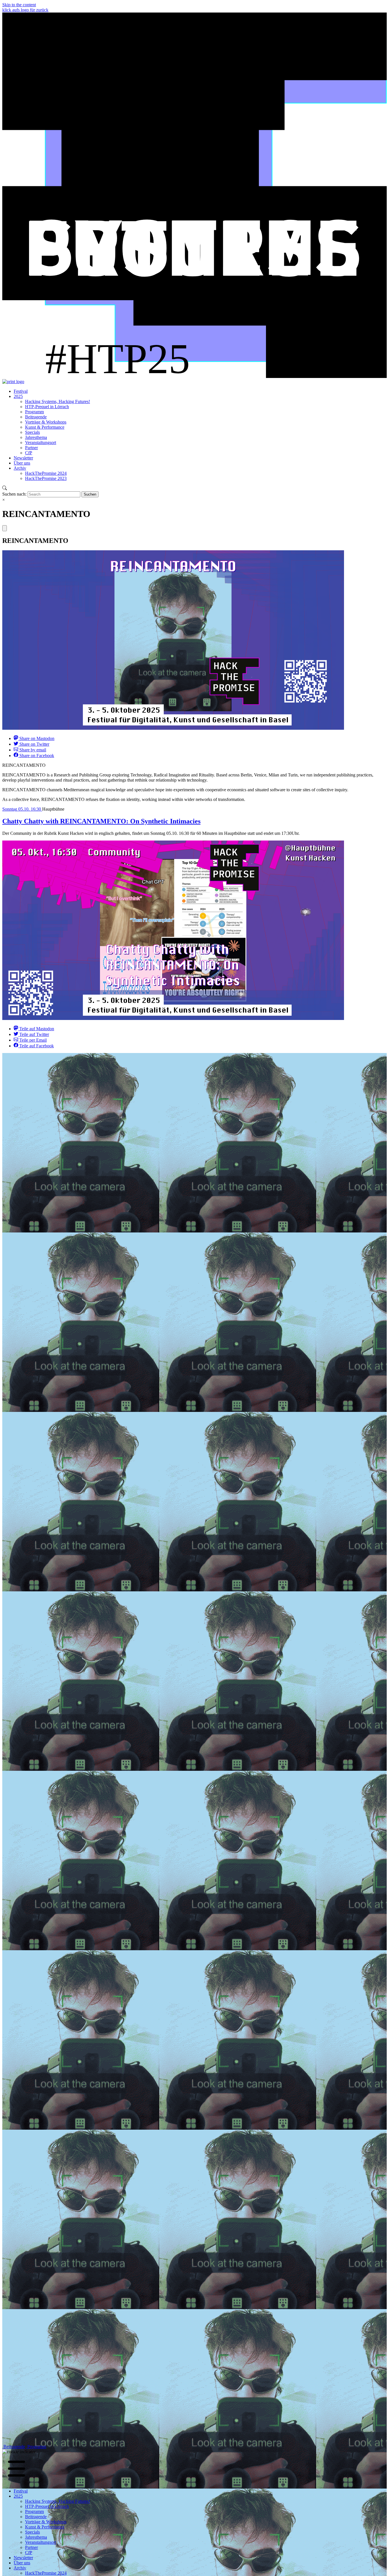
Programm (36, 2447)
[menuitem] (21, 391)
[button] (19, 2452)
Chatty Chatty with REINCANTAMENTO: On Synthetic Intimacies (101, 821)
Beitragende (14, 2447)
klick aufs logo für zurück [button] (25, 10)
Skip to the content (19, 5)
